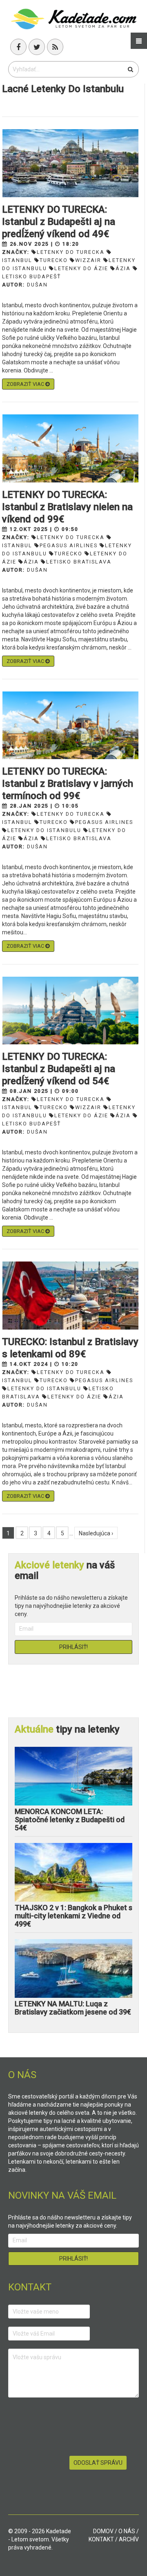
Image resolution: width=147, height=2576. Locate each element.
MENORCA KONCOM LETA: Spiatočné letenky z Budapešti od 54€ (70, 1820)
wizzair (88, 260)
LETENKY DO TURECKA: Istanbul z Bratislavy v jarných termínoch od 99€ (68, 784)
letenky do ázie (81, 268)
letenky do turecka (71, 252)
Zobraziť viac (26, 384)
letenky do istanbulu (44, 830)
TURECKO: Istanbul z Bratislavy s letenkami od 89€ (70, 1348)
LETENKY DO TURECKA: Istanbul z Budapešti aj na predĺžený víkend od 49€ (59, 222)
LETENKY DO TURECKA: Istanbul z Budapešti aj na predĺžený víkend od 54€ (59, 1069)
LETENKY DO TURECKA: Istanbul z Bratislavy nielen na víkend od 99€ (67, 507)
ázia (123, 268)
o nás (127, 2531)
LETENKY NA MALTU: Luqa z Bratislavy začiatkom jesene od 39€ (73, 2008)
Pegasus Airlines (69, 545)
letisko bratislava (79, 562)
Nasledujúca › (96, 1533)
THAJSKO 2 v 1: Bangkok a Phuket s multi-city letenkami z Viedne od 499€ (73, 1916)
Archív (129, 2539)
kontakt (101, 2539)
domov (103, 2531)
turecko (54, 260)
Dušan (37, 285)
